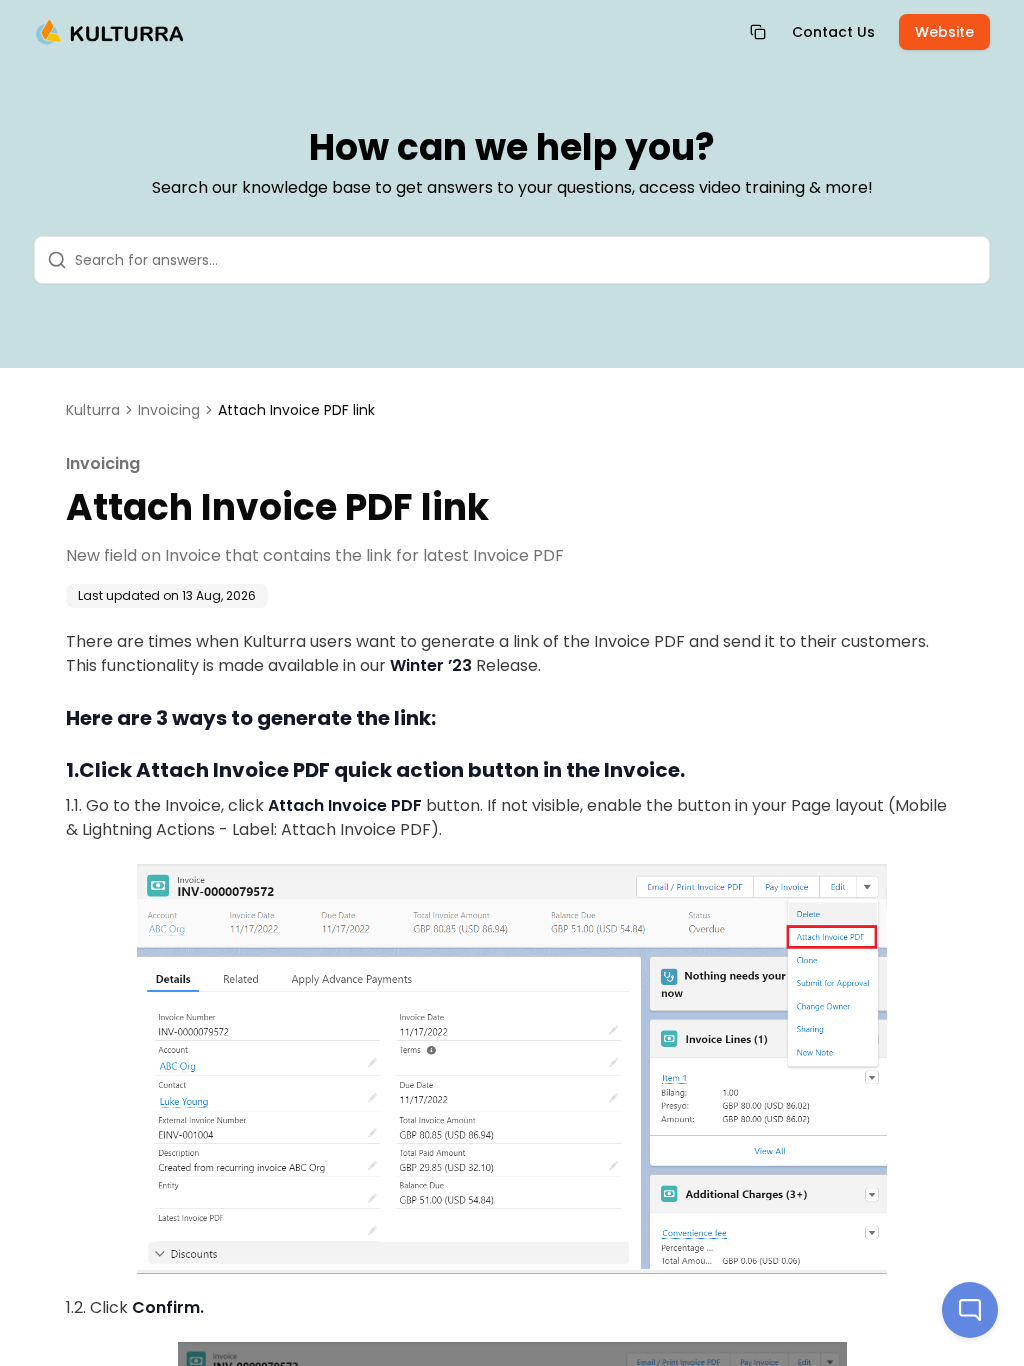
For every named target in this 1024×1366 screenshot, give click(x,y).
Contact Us (833, 32)
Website (944, 32)
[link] (296, 410)
